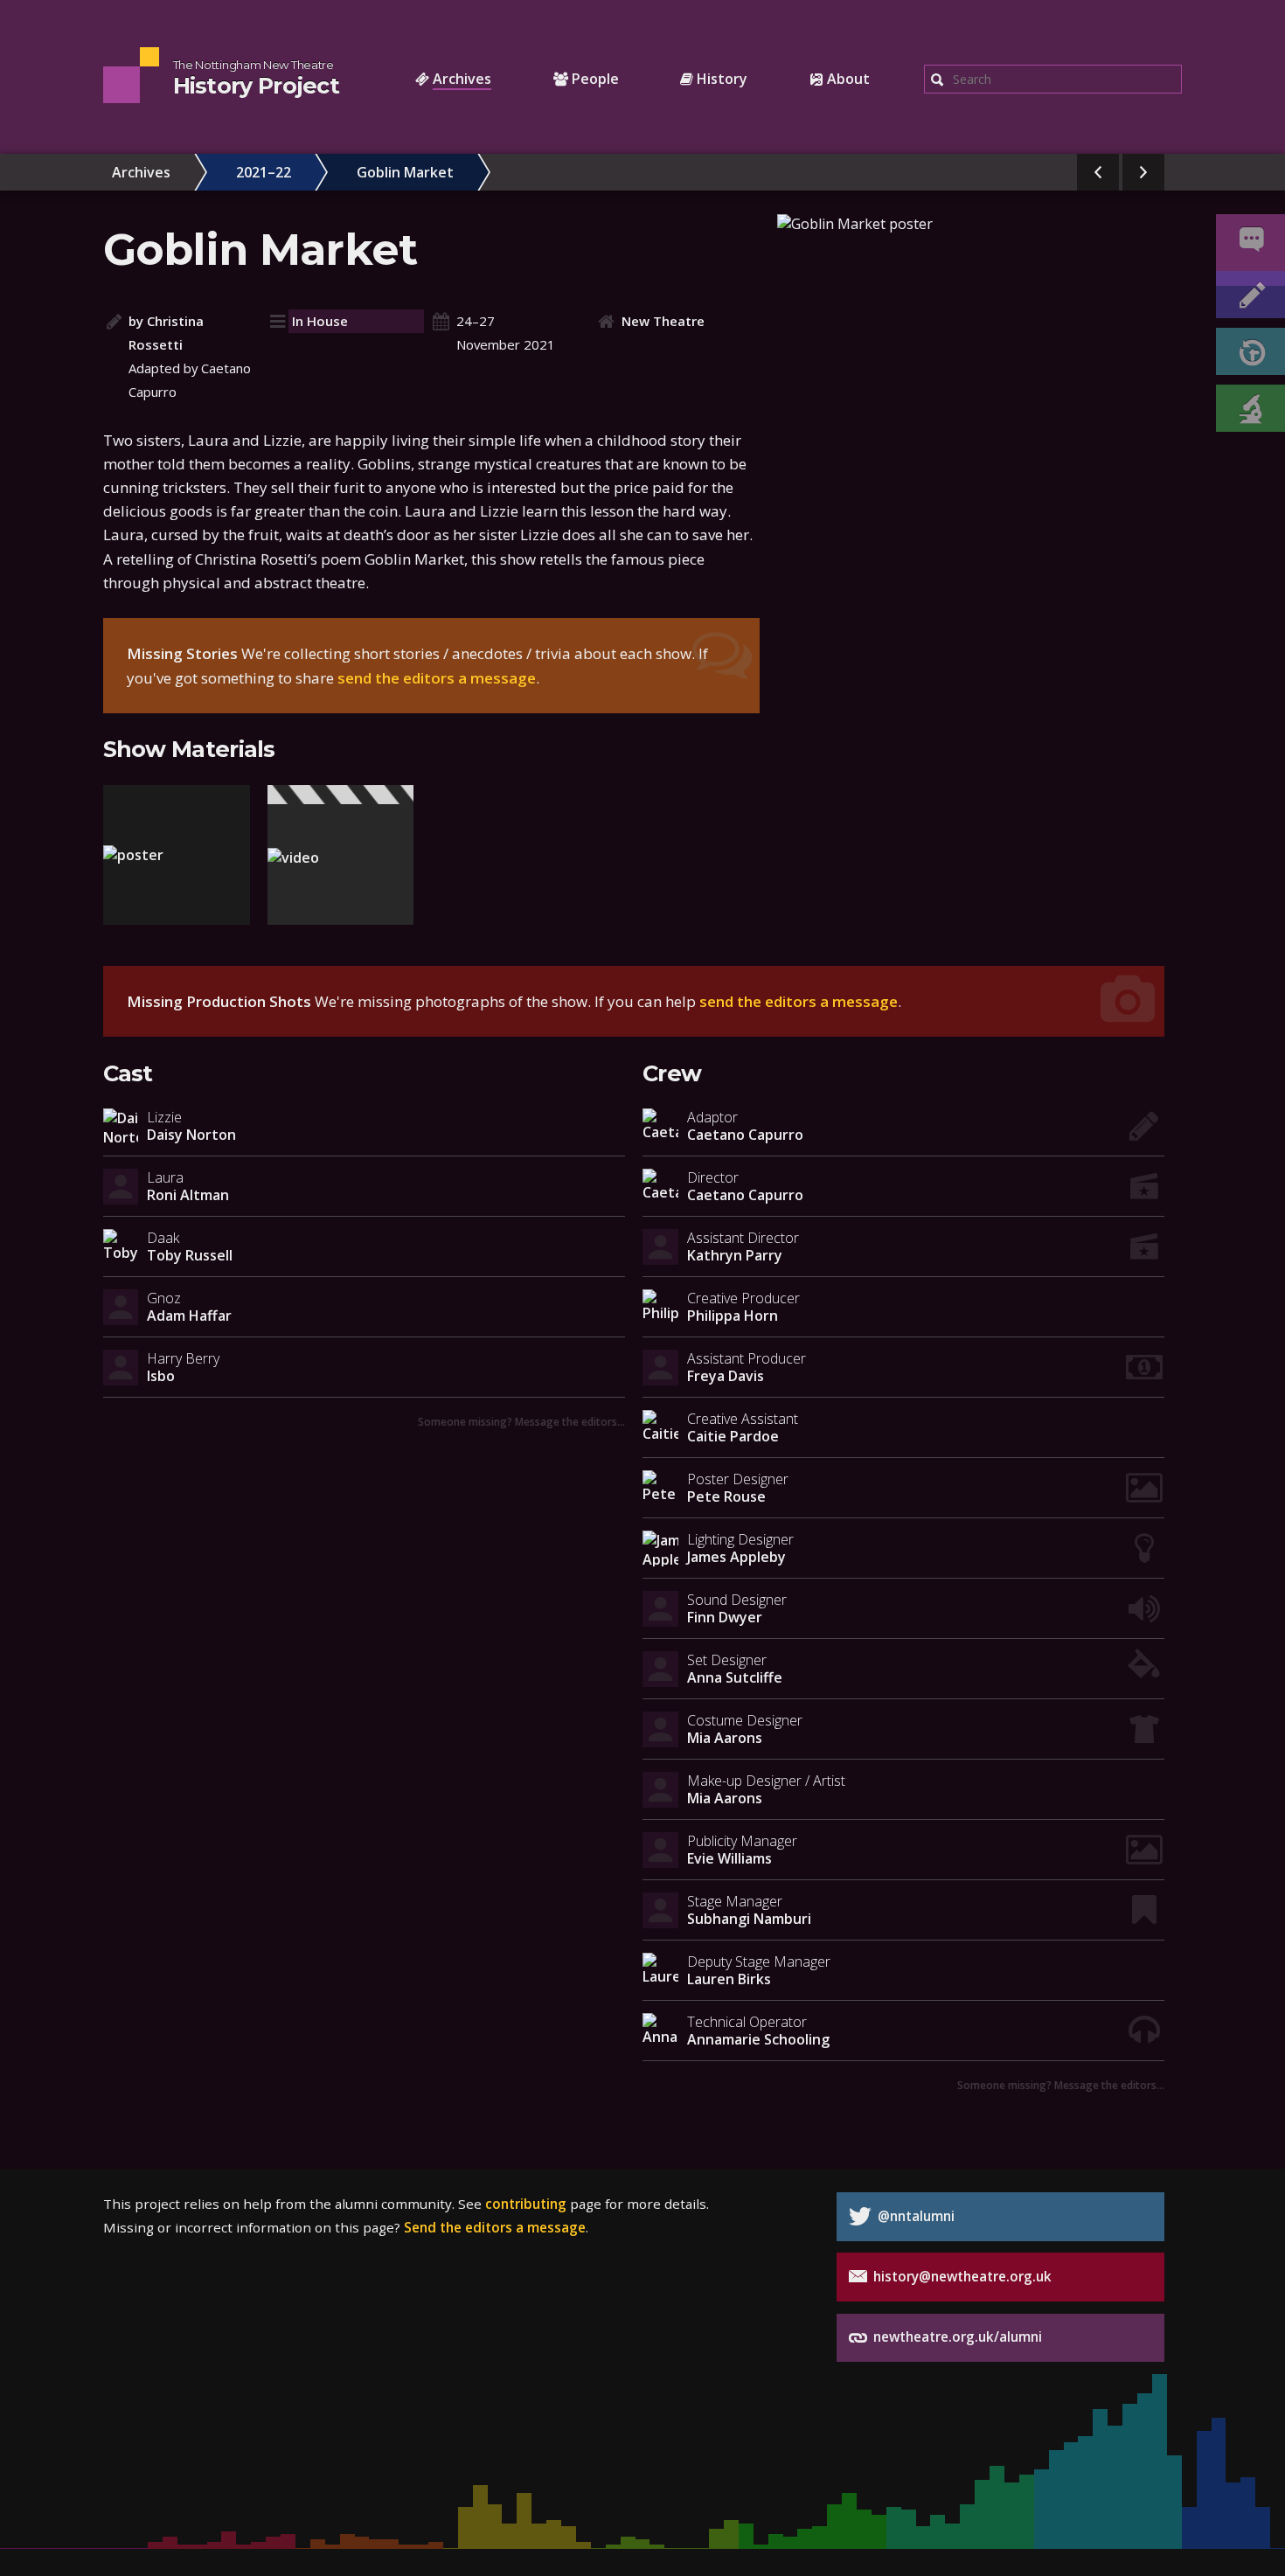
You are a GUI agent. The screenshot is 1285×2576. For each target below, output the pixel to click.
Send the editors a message (495, 2227)
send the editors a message (437, 678)
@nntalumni (914, 2216)
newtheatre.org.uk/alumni (956, 2336)
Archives (141, 172)
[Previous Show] (1098, 172)
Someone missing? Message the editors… (521, 1421)
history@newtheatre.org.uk (961, 2276)
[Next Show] (1143, 172)
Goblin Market (405, 172)
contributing (526, 2204)
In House (320, 321)
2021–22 (264, 172)
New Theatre (663, 321)
